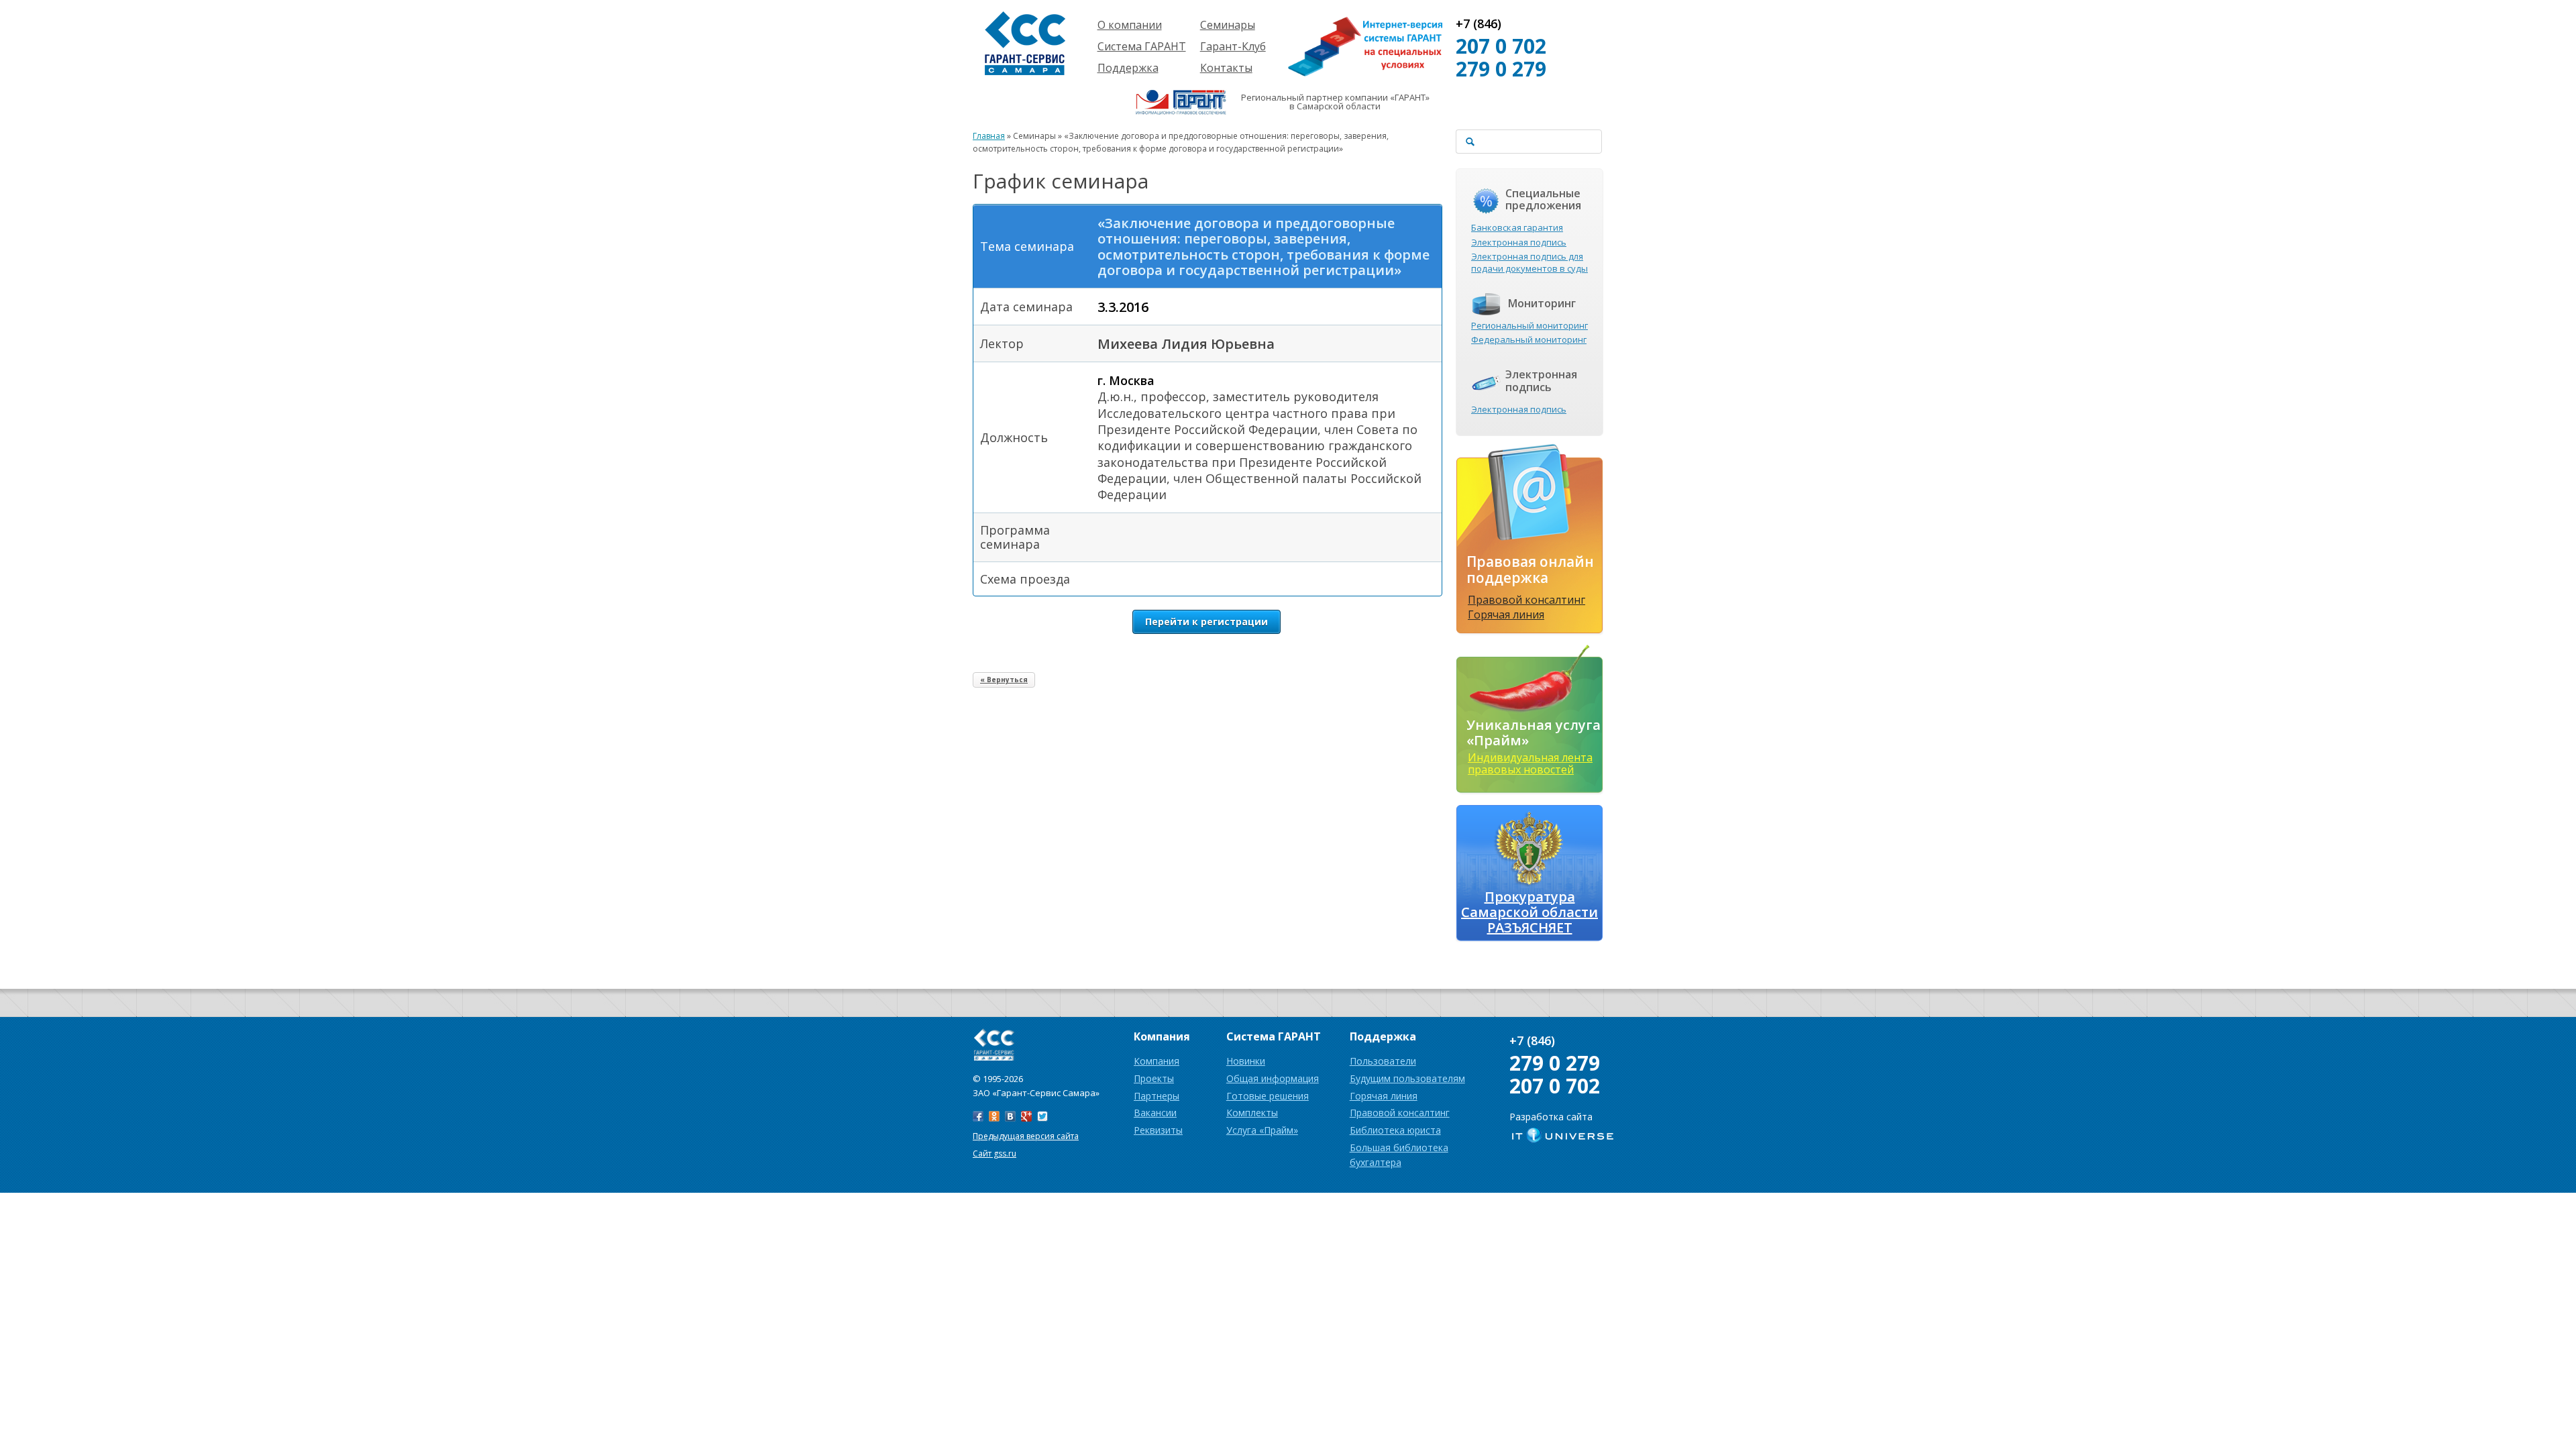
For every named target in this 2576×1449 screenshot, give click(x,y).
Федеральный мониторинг (1529, 339)
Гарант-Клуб (1233, 46)
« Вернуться (1004, 680)
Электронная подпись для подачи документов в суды (1529, 262)
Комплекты (1252, 1113)
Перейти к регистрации (1206, 622)
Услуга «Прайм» (1262, 1130)
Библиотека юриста (1395, 1130)
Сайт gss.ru (995, 1153)
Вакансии (1155, 1113)
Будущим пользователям (1407, 1078)
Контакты (1226, 68)
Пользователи (1383, 1061)
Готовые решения (1268, 1096)
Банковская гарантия (1517, 227)
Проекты (1154, 1078)
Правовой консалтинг (1526, 600)
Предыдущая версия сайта (1026, 1136)
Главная (989, 136)
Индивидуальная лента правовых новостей (1530, 763)
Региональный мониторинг (1529, 325)
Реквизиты (1158, 1130)
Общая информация (1273, 1078)
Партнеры (1157, 1096)
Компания (1157, 1061)
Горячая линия (1506, 614)
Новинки (1246, 1061)
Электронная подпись (1519, 242)
